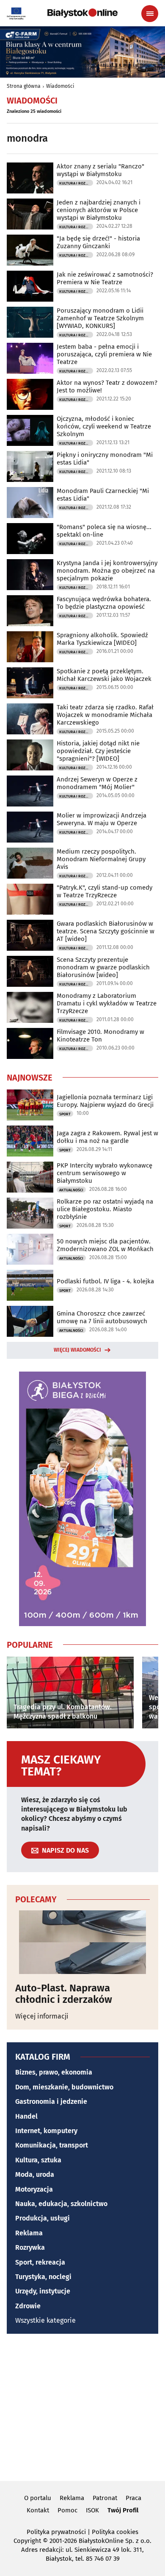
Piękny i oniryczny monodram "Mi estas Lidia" (105, 459)
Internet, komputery (46, 2131)
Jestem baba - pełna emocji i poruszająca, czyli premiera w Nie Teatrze (104, 354)
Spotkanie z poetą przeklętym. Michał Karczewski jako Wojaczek (104, 675)
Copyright (27, 2541)
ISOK (92, 2510)
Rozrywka (30, 2247)
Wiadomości (60, 86)
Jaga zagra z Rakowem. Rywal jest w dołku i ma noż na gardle (107, 1137)
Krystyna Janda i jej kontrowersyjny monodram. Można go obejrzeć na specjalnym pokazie (107, 571)
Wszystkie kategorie (45, 2320)
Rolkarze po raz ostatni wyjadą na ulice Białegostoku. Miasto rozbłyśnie (105, 1209)
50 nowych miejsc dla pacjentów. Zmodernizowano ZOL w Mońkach (105, 1245)
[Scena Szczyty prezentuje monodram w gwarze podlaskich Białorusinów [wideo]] (30, 971)
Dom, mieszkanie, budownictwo (64, 2087)
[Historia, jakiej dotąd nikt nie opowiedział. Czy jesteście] (30, 755)
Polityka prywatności (56, 2532)
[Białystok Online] (82, 13)
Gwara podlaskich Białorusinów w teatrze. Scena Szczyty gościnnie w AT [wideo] (106, 931)
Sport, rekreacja (40, 2262)
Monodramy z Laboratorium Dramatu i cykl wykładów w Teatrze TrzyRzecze (107, 1003)
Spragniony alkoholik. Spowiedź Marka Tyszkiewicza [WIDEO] (102, 639)
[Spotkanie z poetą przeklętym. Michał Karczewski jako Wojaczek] (30, 683)
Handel (26, 2116)
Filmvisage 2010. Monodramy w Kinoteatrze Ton (100, 1036)
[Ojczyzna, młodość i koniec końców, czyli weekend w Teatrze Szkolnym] (30, 430)
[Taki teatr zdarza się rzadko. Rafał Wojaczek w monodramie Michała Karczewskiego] (30, 719)
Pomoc (67, 2510)
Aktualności (71, 1190)
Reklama (29, 2233)
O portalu (38, 2498)
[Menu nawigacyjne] (150, 14)
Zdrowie (28, 2306)
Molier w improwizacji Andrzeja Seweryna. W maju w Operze (102, 819)
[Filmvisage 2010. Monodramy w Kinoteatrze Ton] (30, 1043)
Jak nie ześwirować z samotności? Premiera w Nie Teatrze (105, 278)
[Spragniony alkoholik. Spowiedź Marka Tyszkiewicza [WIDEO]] (30, 647)
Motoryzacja (34, 2189)
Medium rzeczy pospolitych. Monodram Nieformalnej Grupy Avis (101, 859)
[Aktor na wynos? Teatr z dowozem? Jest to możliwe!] (30, 394)
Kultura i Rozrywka (76, 183)
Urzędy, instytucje (43, 2291)
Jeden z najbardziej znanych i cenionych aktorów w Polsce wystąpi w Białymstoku (99, 210)
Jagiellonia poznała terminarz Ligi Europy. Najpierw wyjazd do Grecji (105, 1101)
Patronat (105, 2498)
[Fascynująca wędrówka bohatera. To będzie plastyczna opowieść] (30, 611)
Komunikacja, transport (52, 2145)
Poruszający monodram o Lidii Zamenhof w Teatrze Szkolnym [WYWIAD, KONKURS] (100, 318)
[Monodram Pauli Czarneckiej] (30, 503)
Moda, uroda (35, 2174)
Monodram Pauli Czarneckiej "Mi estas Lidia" (103, 495)
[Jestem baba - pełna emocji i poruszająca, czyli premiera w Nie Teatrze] (30, 358)
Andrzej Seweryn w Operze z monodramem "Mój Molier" (97, 783)
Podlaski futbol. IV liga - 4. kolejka (105, 1281)
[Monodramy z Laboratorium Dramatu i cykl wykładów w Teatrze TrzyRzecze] (30, 1007)
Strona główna (24, 86)
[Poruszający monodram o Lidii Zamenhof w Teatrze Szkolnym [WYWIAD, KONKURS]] (30, 322)
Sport (65, 1114)
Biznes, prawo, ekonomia (54, 2072)
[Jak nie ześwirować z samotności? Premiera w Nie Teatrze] (30, 286)
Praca (133, 2498)
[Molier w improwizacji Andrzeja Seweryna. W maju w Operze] (30, 827)
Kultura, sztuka (38, 2160)
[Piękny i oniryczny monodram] (30, 466)
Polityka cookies (115, 2532)
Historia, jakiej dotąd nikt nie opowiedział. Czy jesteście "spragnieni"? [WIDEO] (98, 751)
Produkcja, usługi (43, 2218)
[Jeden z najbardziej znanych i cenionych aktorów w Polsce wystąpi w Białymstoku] (30, 214)
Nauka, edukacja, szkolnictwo (61, 2204)
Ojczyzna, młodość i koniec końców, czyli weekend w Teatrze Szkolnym (104, 426)
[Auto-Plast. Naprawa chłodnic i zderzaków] (82, 1942)
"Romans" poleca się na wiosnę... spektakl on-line (104, 531)
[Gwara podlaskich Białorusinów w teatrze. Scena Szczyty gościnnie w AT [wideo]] (30, 935)
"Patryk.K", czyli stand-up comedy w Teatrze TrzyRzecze (104, 891)
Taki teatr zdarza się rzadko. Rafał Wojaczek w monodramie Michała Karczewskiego (105, 715)
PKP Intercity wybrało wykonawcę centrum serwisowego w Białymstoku (104, 1173)
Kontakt (38, 2510)
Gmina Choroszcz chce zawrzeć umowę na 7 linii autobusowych (102, 1317)
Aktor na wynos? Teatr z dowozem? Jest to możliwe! (107, 386)
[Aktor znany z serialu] (30, 178)
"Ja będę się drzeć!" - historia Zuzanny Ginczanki (98, 242)
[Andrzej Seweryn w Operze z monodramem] (30, 791)
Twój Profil (123, 2510)
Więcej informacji (42, 2016)
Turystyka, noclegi (43, 2277)
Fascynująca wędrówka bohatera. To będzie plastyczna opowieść (104, 603)
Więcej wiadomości (77, 1350)
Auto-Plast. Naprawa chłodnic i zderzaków (64, 1994)
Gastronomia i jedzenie (51, 2101)
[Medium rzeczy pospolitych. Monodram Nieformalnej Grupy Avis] (30, 863)
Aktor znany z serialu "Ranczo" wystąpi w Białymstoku (100, 170)
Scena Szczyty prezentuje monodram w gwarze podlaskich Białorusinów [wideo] (103, 967)
